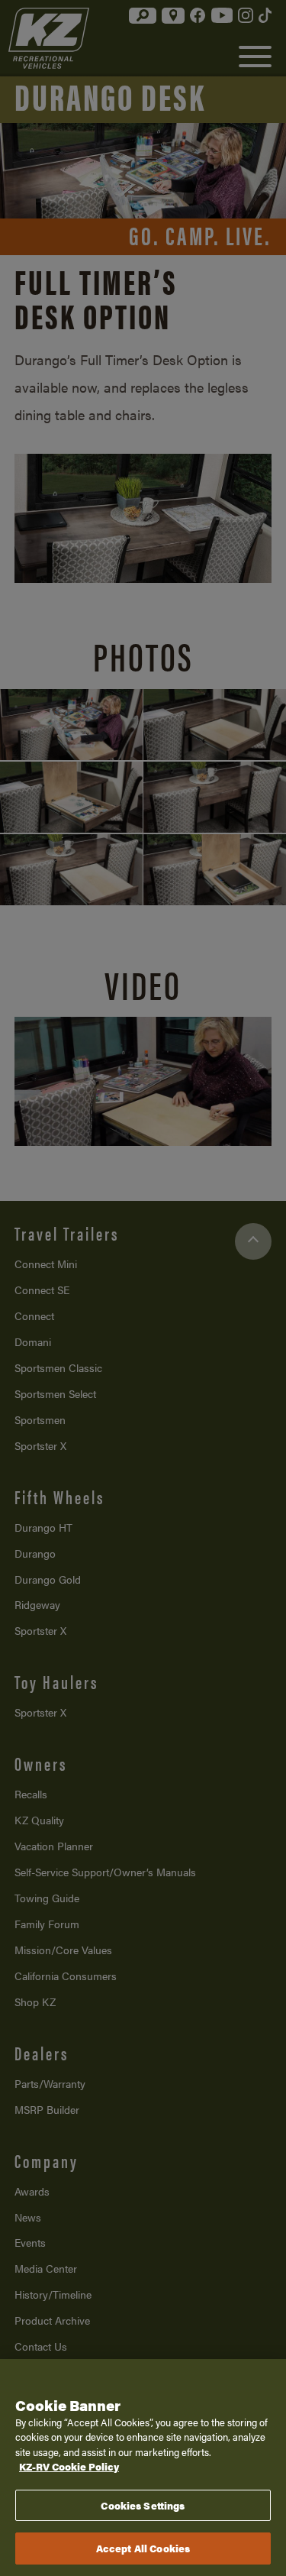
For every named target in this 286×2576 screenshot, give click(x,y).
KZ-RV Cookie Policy (69, 2466)
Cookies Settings (143, 2505)
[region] (143, 2468)
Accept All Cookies (143, 2548)
